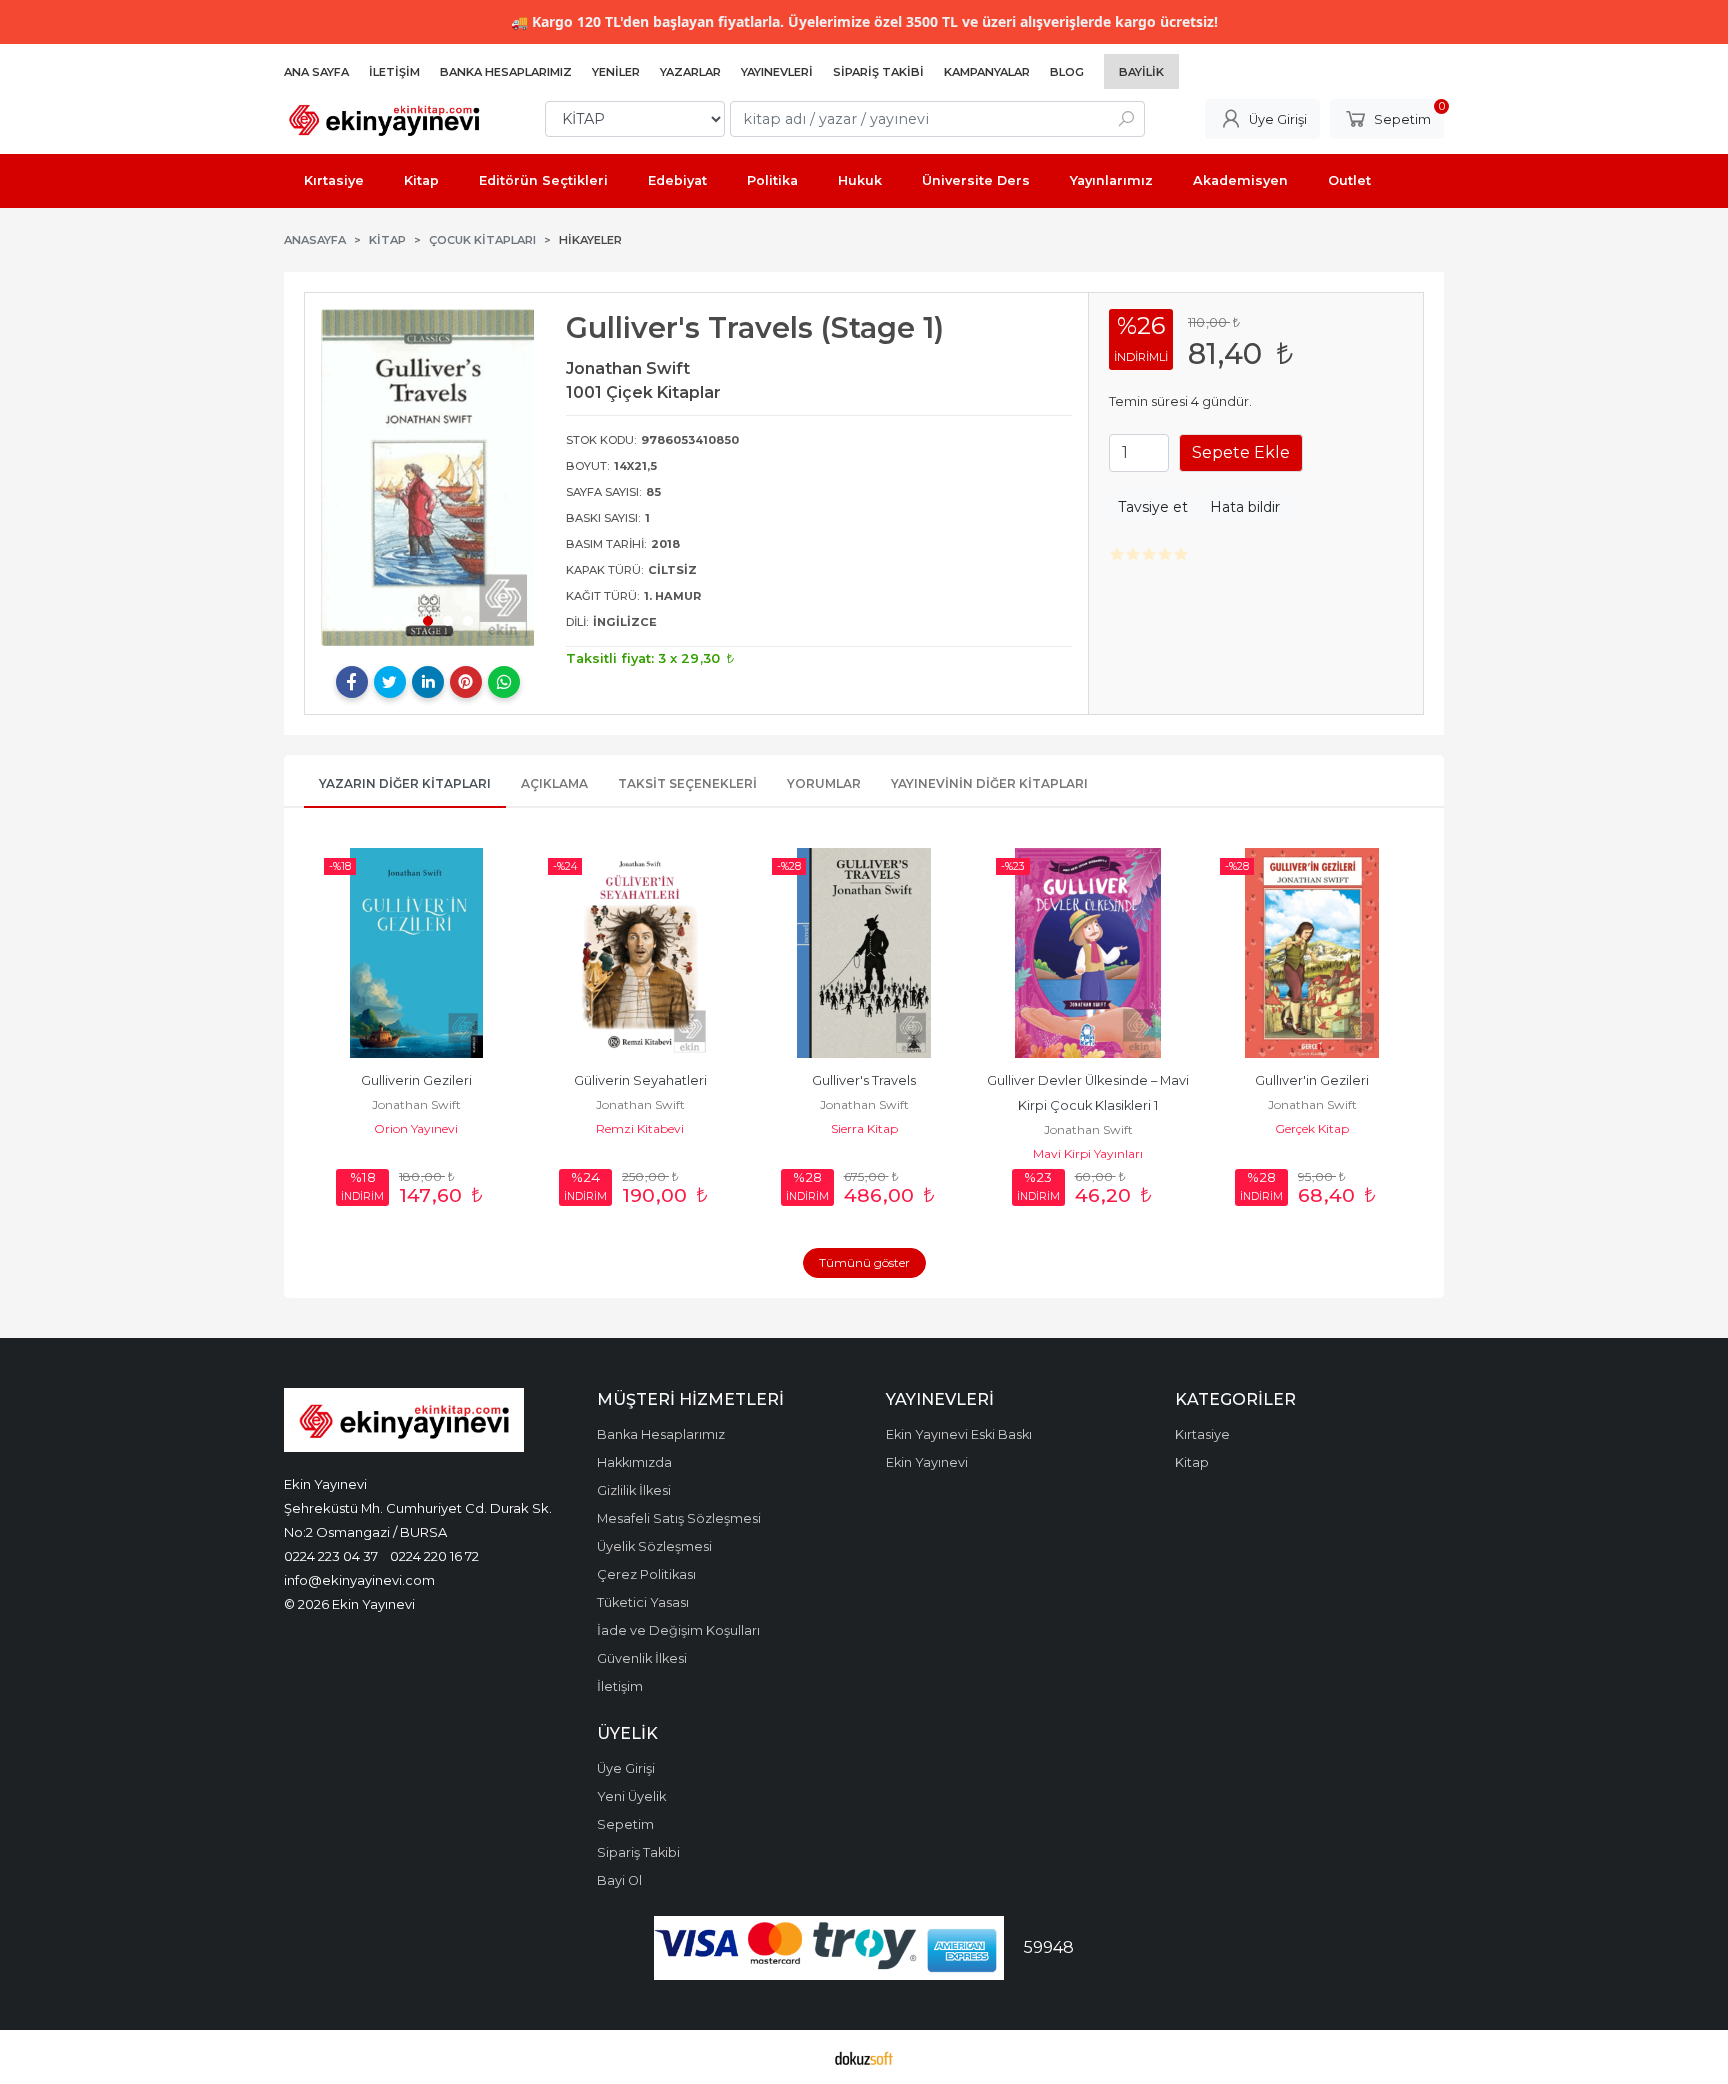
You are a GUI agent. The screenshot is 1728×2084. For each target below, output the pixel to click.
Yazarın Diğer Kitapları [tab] (405, 783)
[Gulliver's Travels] (864, 953)
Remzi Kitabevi (640, 1128)
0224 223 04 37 (331, 1556)
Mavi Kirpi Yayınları (1088, 1153)
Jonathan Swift (416, 1104)
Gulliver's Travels (864, 1080)
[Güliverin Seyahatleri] (640, 953)
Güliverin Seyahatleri (640, 1080)
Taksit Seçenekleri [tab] (687, 783)
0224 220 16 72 (434, 1556)
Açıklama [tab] (554, 783)
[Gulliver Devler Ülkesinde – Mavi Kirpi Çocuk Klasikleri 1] (1088, 953)
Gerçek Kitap (1312, 1128)
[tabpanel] (428, 477)
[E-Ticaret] (864, 2057)
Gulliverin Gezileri (416, 1080)
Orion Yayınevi (416, 1128)
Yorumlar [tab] (824, 783)
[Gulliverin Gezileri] (416, 953)
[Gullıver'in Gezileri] (1312, 953)
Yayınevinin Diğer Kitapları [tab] (989, 783)
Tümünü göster (864, 1262)
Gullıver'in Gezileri (1312, 1080)
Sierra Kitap (864, 1128)
